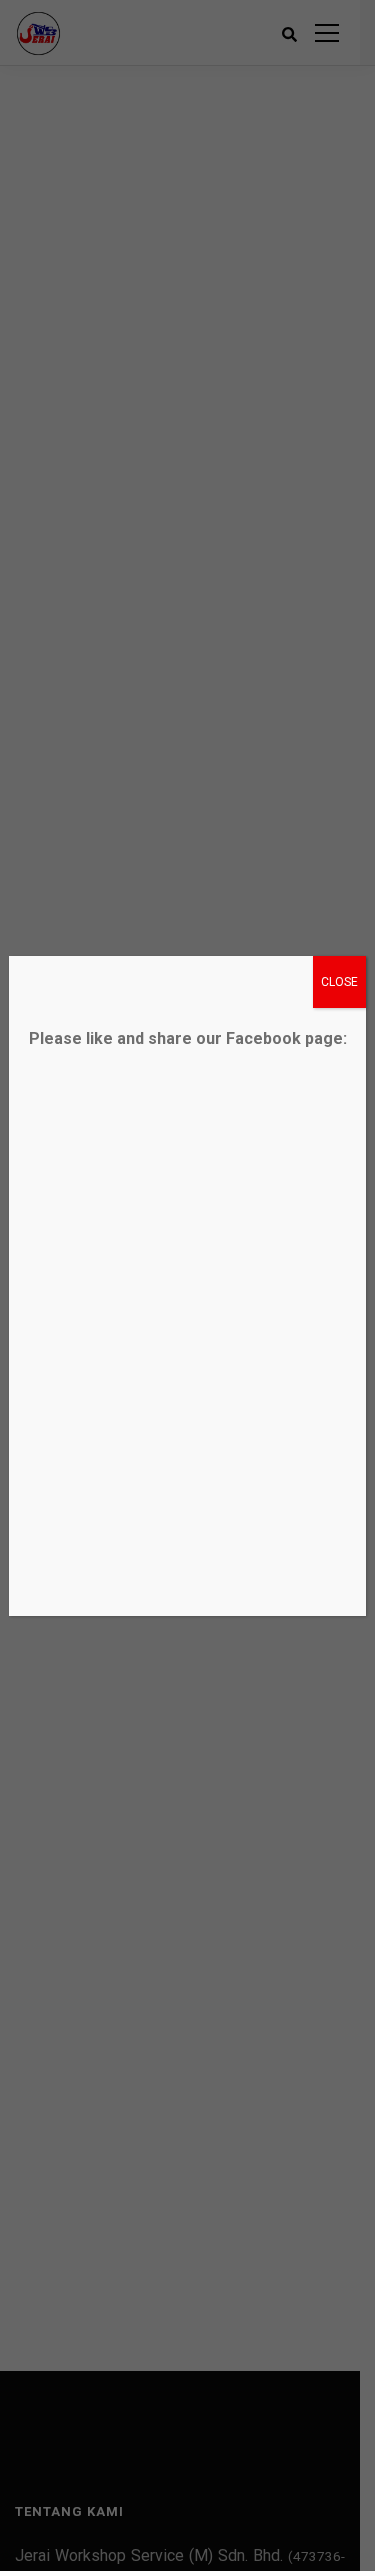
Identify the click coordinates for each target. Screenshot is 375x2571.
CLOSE (339, 982)
